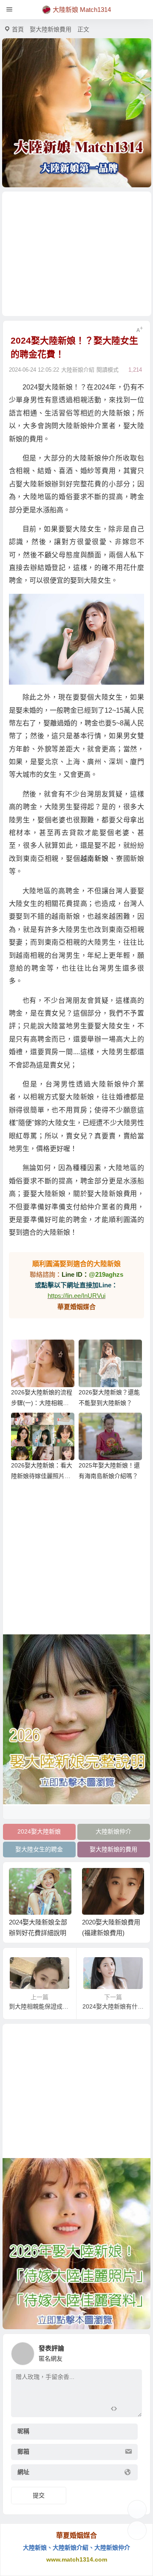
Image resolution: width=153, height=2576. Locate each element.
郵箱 (23, 2452)
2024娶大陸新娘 (39, 1831)
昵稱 (23, 2431)
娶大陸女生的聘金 (39, 1849)
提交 (39, 2495)
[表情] (129, 2410)
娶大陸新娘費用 (51, 29)
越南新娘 (95, 859)
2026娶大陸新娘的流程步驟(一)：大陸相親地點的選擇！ (42, 1403)
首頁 (18, 29)
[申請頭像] (133, 2351)
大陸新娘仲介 (113, 1831)
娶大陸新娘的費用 (113, 1849)
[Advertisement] (77, 254)
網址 (23, 2472)
